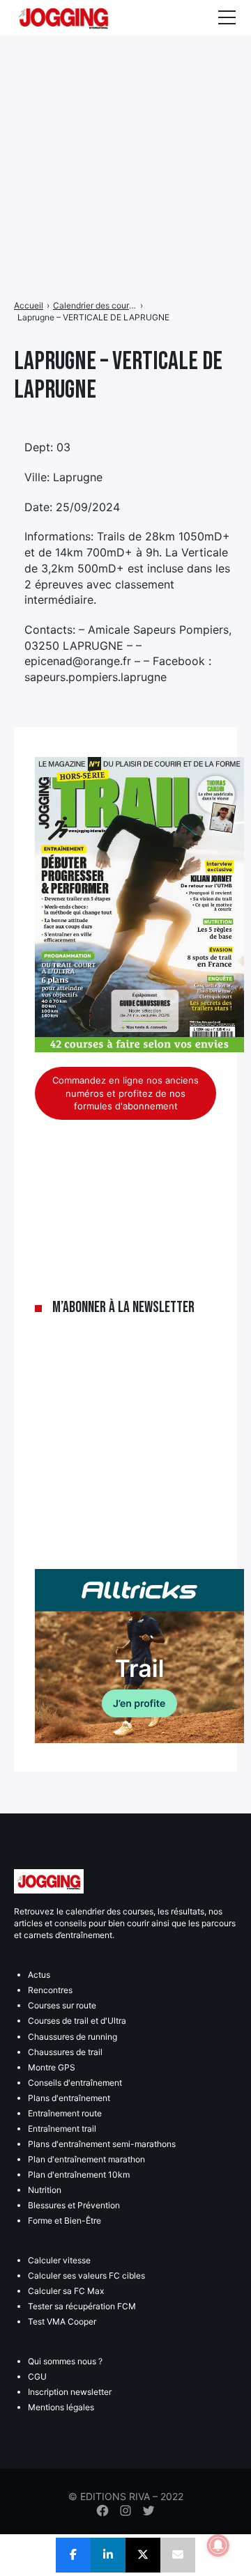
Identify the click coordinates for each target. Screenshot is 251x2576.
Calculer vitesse (59, 2260)
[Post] (143, 2555)
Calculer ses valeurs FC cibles (86, 2276)
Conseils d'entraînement (75, 2083)
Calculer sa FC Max (66, 2291)
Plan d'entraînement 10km (79, 2175)
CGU (37, 2376)
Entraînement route (65, 2113)
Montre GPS (52, 2067)
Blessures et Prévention (74, 2205)
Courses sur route (62, 2005)
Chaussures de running (73, 2037)
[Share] (73, 2555)
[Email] (178, 2555)
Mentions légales (61, 2407)
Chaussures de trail (65, 2052)
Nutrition (45, 2190)
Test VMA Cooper (62, 2321)
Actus (39, 1975)
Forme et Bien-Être (64, 2220)
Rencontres (50, 1990)
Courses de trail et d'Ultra (77, 2021)
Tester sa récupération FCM (82, 2306)
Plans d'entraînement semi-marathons (102, 2144)
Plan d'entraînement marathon (86, 2159)
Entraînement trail (62, 2129)
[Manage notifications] (218, 2545)
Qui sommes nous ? (65, 2361)
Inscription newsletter (70, 2392)
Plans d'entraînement (69, 2098)
